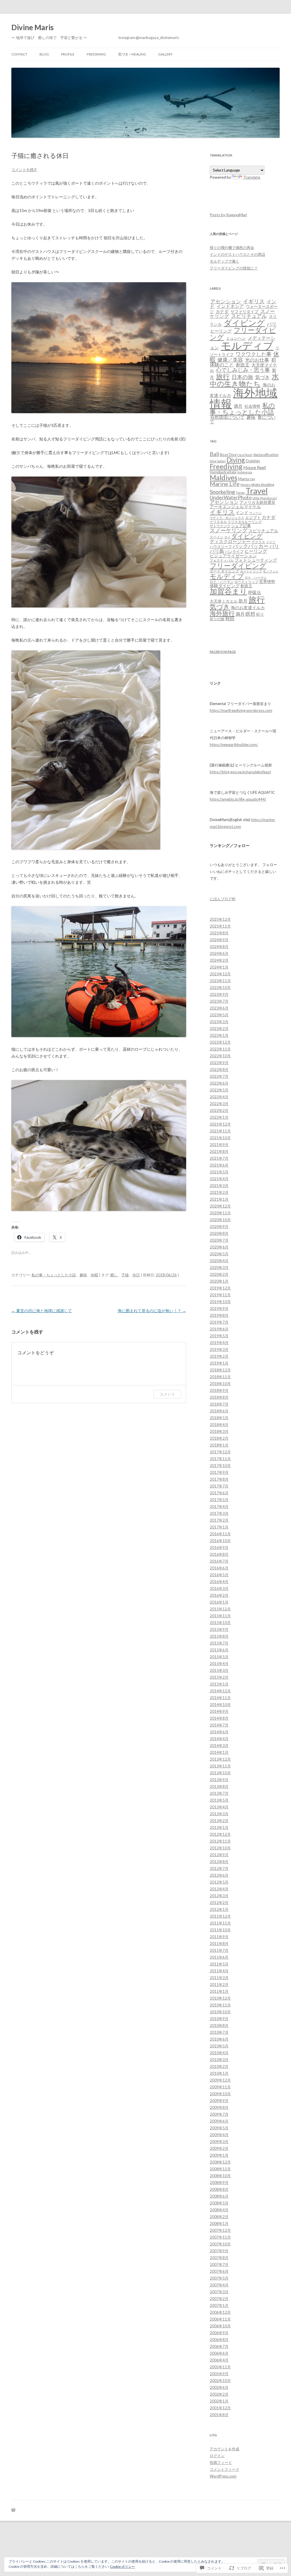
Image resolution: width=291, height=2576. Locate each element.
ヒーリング (221, 331)
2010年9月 (219, 2019)
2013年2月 (219, 1821)
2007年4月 (219, 2285)
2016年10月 (220, 1541)
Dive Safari (218, 461)
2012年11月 (220, 1841)
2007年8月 (219, 2258)
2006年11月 (220, 2319)
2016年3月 (219, 1588)
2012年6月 (219, 1875)
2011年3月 (219, 1978)
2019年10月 (220, 1302)
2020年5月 (219, 1254)
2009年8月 (219, 2107)
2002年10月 (220, 2381)
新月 (243, 601)
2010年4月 (219, 2053)
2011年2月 (219, 1984)
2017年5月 (219, 1500)
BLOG (44, 54)
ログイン (217, 2456)
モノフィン (271, 571)
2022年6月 (219, 1083)
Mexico (245, 485)
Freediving (226, 466)
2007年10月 (220, 2244)
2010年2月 (219, 2066)
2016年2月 (219, 1595)
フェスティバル (222, 560)
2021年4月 (219, 1179)
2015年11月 (220, 1616)
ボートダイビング (225, 571)
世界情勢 (267, 581)
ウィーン (255, 513)
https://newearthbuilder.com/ (234, 745)
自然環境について (227, 417)
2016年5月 (219, 1575)
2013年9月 (219, 1780)
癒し (114, 1275)
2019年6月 (219, 1329)
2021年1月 (219, 1199)
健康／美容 (230, 360)
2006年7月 (219, 2346)
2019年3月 (219, 1349)
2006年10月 (220, 2326)
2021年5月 (219, 1172)
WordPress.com (223, 2476)
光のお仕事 (257, 360)
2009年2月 (219, 2148)
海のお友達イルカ (248, 607)
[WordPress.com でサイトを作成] (13, 2510)
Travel (257, 491)
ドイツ (271, 542)
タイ (227, 537)
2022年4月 (219, 1097)
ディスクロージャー (230, 541)
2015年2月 (219, 1677)
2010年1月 (219, 2073)
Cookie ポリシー (122, 2566)
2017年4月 (219, 1507)
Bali (214, 454)
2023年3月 (219, 1022)
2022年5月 (219, 1090)
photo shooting (263, 485)
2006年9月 (219, 2333)
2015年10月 (220, 1623)
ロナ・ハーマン (222, 582)
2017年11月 (220, 1459)
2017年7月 (219, 1486)
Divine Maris (33, 27)
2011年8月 (219, 1944)
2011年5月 (219, 1964)
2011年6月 (219, 1957)
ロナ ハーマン (256, 577)
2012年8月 (219, 1862)
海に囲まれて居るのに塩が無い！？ (152, 1311)
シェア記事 (241, 526)
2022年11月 (220, 1049)
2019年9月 (219, 1308)
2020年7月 (219, 1240)
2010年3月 (219, 2060)
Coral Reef (245, 455)
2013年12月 (220, 1759)
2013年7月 (219, 1793)
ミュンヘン (236, 338)
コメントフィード (225, 2469)
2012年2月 (219, 1903)
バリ (272, 324)
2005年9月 (219, 2374)
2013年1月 (219, 1827)
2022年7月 (219, 1076)
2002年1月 (219, 2401)
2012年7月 (219, 1868)
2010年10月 (220, 2012)
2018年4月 (219, 1425)
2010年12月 (220, 1998)
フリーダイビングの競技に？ (234, 268)
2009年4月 (219, 2135)
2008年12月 (220, 2162)
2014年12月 (220, 1691)
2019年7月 (219, 1322)
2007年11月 (220, 2237)
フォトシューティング (256, 560)
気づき (262, 377)
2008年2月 (219, 2217)
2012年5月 (219, 1882)
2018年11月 (220, 1377)
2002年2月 (219, 2394)
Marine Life (225, 484)
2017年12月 (220, 1452)
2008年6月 (219, 2196)
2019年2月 (219, 1356)
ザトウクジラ (220, 526)
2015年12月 (220, 1609)
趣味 (83, 1275)
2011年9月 (219, 1937)
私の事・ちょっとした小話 (54, 1275)
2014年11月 (220, 1698)
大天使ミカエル (224, 601)
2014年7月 (219, 1725)
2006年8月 (219, 2340)
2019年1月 (219, 1363)
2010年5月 (219, 2046)
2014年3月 (219, 1746)
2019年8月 (219, 1315)
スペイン (217, 537)
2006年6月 (219, 2353)
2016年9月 (219, 1547)
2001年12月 (220, 2408)
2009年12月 (220, 2080)
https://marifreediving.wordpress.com (241, 710)
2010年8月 (219, 2025)
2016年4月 (219, 1582)
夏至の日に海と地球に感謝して (42, 1311)
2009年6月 (219, 2121)
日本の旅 (242, 377)
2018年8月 (219, 1397)
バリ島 (217, 551)
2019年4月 (219, 1343)
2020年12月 (220, 1206)
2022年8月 (219, 1069)
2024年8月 (219, 947)
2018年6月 (219, 1411)
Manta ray (247, 479)
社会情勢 (252, 406)
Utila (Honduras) (265, 498)
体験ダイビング (225, 586)
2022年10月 (220, 1056)
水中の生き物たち (244, 380)
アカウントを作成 (225, 2449)
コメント (167, 1394)
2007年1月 (219, 2305)
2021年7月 (219, 1158)
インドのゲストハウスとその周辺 (237, 254)
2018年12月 (220, 1370)
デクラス (258, 542)
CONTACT (19, 54)
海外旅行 (222, 613)
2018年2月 (219, 1438)
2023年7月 (219, 1001)
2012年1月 (219, 1909)
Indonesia (245, 472)
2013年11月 (220, 1766)
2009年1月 (219, 2155)
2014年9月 (219, 1711)
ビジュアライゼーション (233, 556)
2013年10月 (220, 1773)
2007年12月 (220, 2230)
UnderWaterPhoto (231, 497)
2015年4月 (219, 1664)
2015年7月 (219, 1643)
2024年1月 (219, 967)
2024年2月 (219, 960)
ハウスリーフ (221, 547)
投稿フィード (221, 2462)
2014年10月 (220, 1705)
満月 (238, 406)
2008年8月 (219, 2189)
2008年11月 (220, 2169)
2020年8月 (219, 1233)
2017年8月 (219, 1479)
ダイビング (244, 323)
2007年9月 (219, 2251)
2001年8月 (219, 2415)
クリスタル (218, 522)
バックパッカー (251, 546)
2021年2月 (219, 1192)
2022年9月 (219, 1063)
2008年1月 (219, 2223)
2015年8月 (219, 1636)
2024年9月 (219, 940)
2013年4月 (219, 1807)
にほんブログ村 (223, 899)
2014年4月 (219, 1739)
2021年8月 (219, 1151)
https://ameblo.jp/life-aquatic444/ (238, 799)
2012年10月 (220, 1848)
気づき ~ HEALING (132, 54)
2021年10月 (220, 1138)
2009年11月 (220, 2087)
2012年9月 (219, 1855)
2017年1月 (219, 1527)
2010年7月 (219, 2032)
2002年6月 (219, 2387)
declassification (266, 455)
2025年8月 (219, 933)
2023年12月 (220, 974)
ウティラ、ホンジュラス (227, 518)
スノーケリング (229, 530)
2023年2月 (219, 1029)
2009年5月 (219, 2128)
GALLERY (165, 54)
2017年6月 (219, 1493)
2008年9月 (219, 2183)
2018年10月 (220, 1384)
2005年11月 (220, 2367)
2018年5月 (219, 1418)
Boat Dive (228, 455)
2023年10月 (220, 988)
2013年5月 (219, 1800)
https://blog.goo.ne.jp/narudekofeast (240, 772)
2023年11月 (220, 981)
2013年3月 (219, 1814)
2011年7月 (219, 1950)
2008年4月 (219, 2210)
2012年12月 (220, 1834)
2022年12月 (220, 1042)
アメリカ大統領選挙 (257, 502)
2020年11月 (220, 1213)
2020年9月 (219, 1227)
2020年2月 (219, 1274)
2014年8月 (219, 1718)
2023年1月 (219, 1035)
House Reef (255, 467)
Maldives (224, 478)
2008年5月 (219, 2203)
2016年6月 (219, 1568)
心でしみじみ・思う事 (243, 370)
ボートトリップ (251, 571)
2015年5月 (219, 1657)
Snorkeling (222, 492)
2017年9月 (219, 1472)
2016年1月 (219, 1602)
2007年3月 (219, 2292)
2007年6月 (219, 2271)
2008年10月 (220, 2176)
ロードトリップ (246, 582)
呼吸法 (254, 593)
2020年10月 (220, 1220)
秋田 (230, 619)
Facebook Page (223, 652)
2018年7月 (219, 1404)
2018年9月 (219, 1390)
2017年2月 (219, 1520)
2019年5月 (219, 1336)
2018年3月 (219, 1431)
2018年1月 (219, 1445)
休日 (136, 1275)
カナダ (222, 311)
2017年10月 (220, 1466)
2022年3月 (219, 1104)
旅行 (223, 376)
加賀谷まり (228, 591)
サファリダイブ (244, 311)
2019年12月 (220, 1288)
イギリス (254, 301)
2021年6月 (219, 1165)
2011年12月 (220, 1916)
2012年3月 (219, 1896)
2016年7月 (219, 1561)
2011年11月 (220, 1923)
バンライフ (234, 551)
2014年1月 (219, 1752)
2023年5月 (219, 1015)
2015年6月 (219, 1650)
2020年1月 (219, 1281)
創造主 (243, 365)
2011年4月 (219, 1971)
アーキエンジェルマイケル (235, 507)
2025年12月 (220, 919)
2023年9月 (219, 994)
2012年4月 (219, 1889)
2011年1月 (219, 1991)
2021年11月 (220, 1131)
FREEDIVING (96, 54)
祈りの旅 (217, 619)
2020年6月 (219, 1247)
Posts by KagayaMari (228, 215)
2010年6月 (219, 2039)
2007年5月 (219, 2278)
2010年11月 (220, 2005)
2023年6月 (219, 1008)
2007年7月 (219, 2264)
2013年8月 (219, 1786)
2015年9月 (219, 1629)
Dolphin (253, 461)
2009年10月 (220, 2094)
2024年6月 (219, 953)
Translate (252, 177)
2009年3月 (219, 2142)
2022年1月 (219, 1117)
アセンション (226, 301)
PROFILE (68, 54)
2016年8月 (219, 1554)
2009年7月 (219, 2114)
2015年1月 (219, 1684)
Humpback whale (223, 472)
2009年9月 (219, 2101)
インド (242, 513)
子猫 (125, 1275)
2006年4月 (219, 2360)
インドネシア (230, 306)
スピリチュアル (249, 316)
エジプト (253, 517)
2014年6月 (219, 1732)
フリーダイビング (243, 333)
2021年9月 (219, 1145)
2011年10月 (220, 1930)
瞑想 (250, 614)
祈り (260, 614)
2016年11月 (220, 1534)
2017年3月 (219, 1513)
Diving (236, 460)
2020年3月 (219, 1268)
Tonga (240, 493)
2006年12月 (220, 2312)
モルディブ (247, 346)
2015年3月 (219, 1670)
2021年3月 (219, 1186)
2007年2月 (219, 2299)
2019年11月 (220, 1295)
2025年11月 (220, 926)
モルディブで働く (225, 261)
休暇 (94, 1275)
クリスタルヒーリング (245, 522)
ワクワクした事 (253, 354)
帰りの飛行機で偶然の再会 (232, 248)
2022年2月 (219, 1110)
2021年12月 (220, 1124)
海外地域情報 (244, 398)
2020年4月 (219, 1261)
